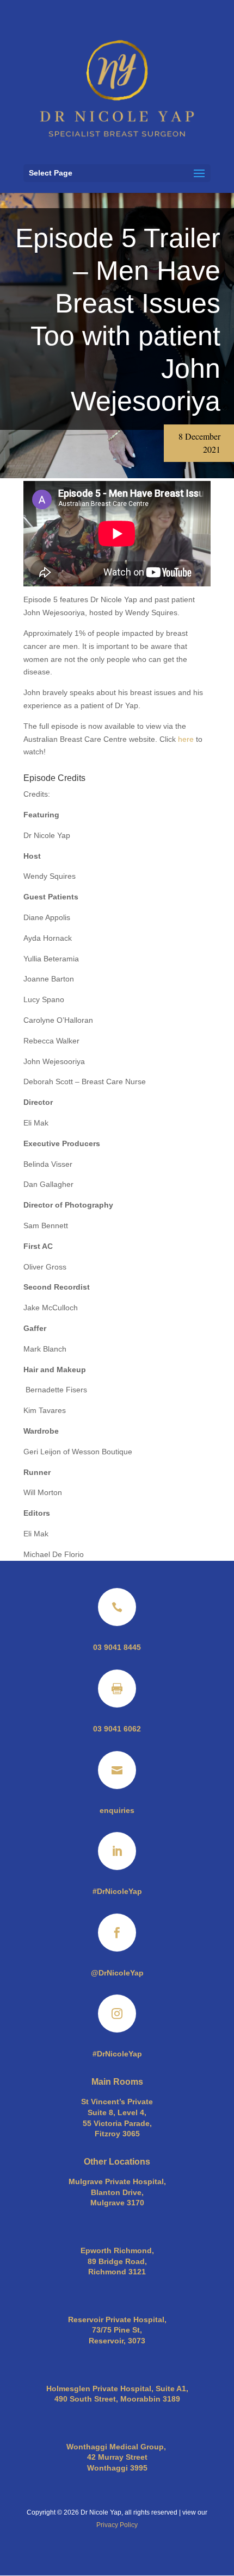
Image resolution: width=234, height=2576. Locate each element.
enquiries (117, 1810)
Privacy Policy (117, 2525)
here (186, 739)
